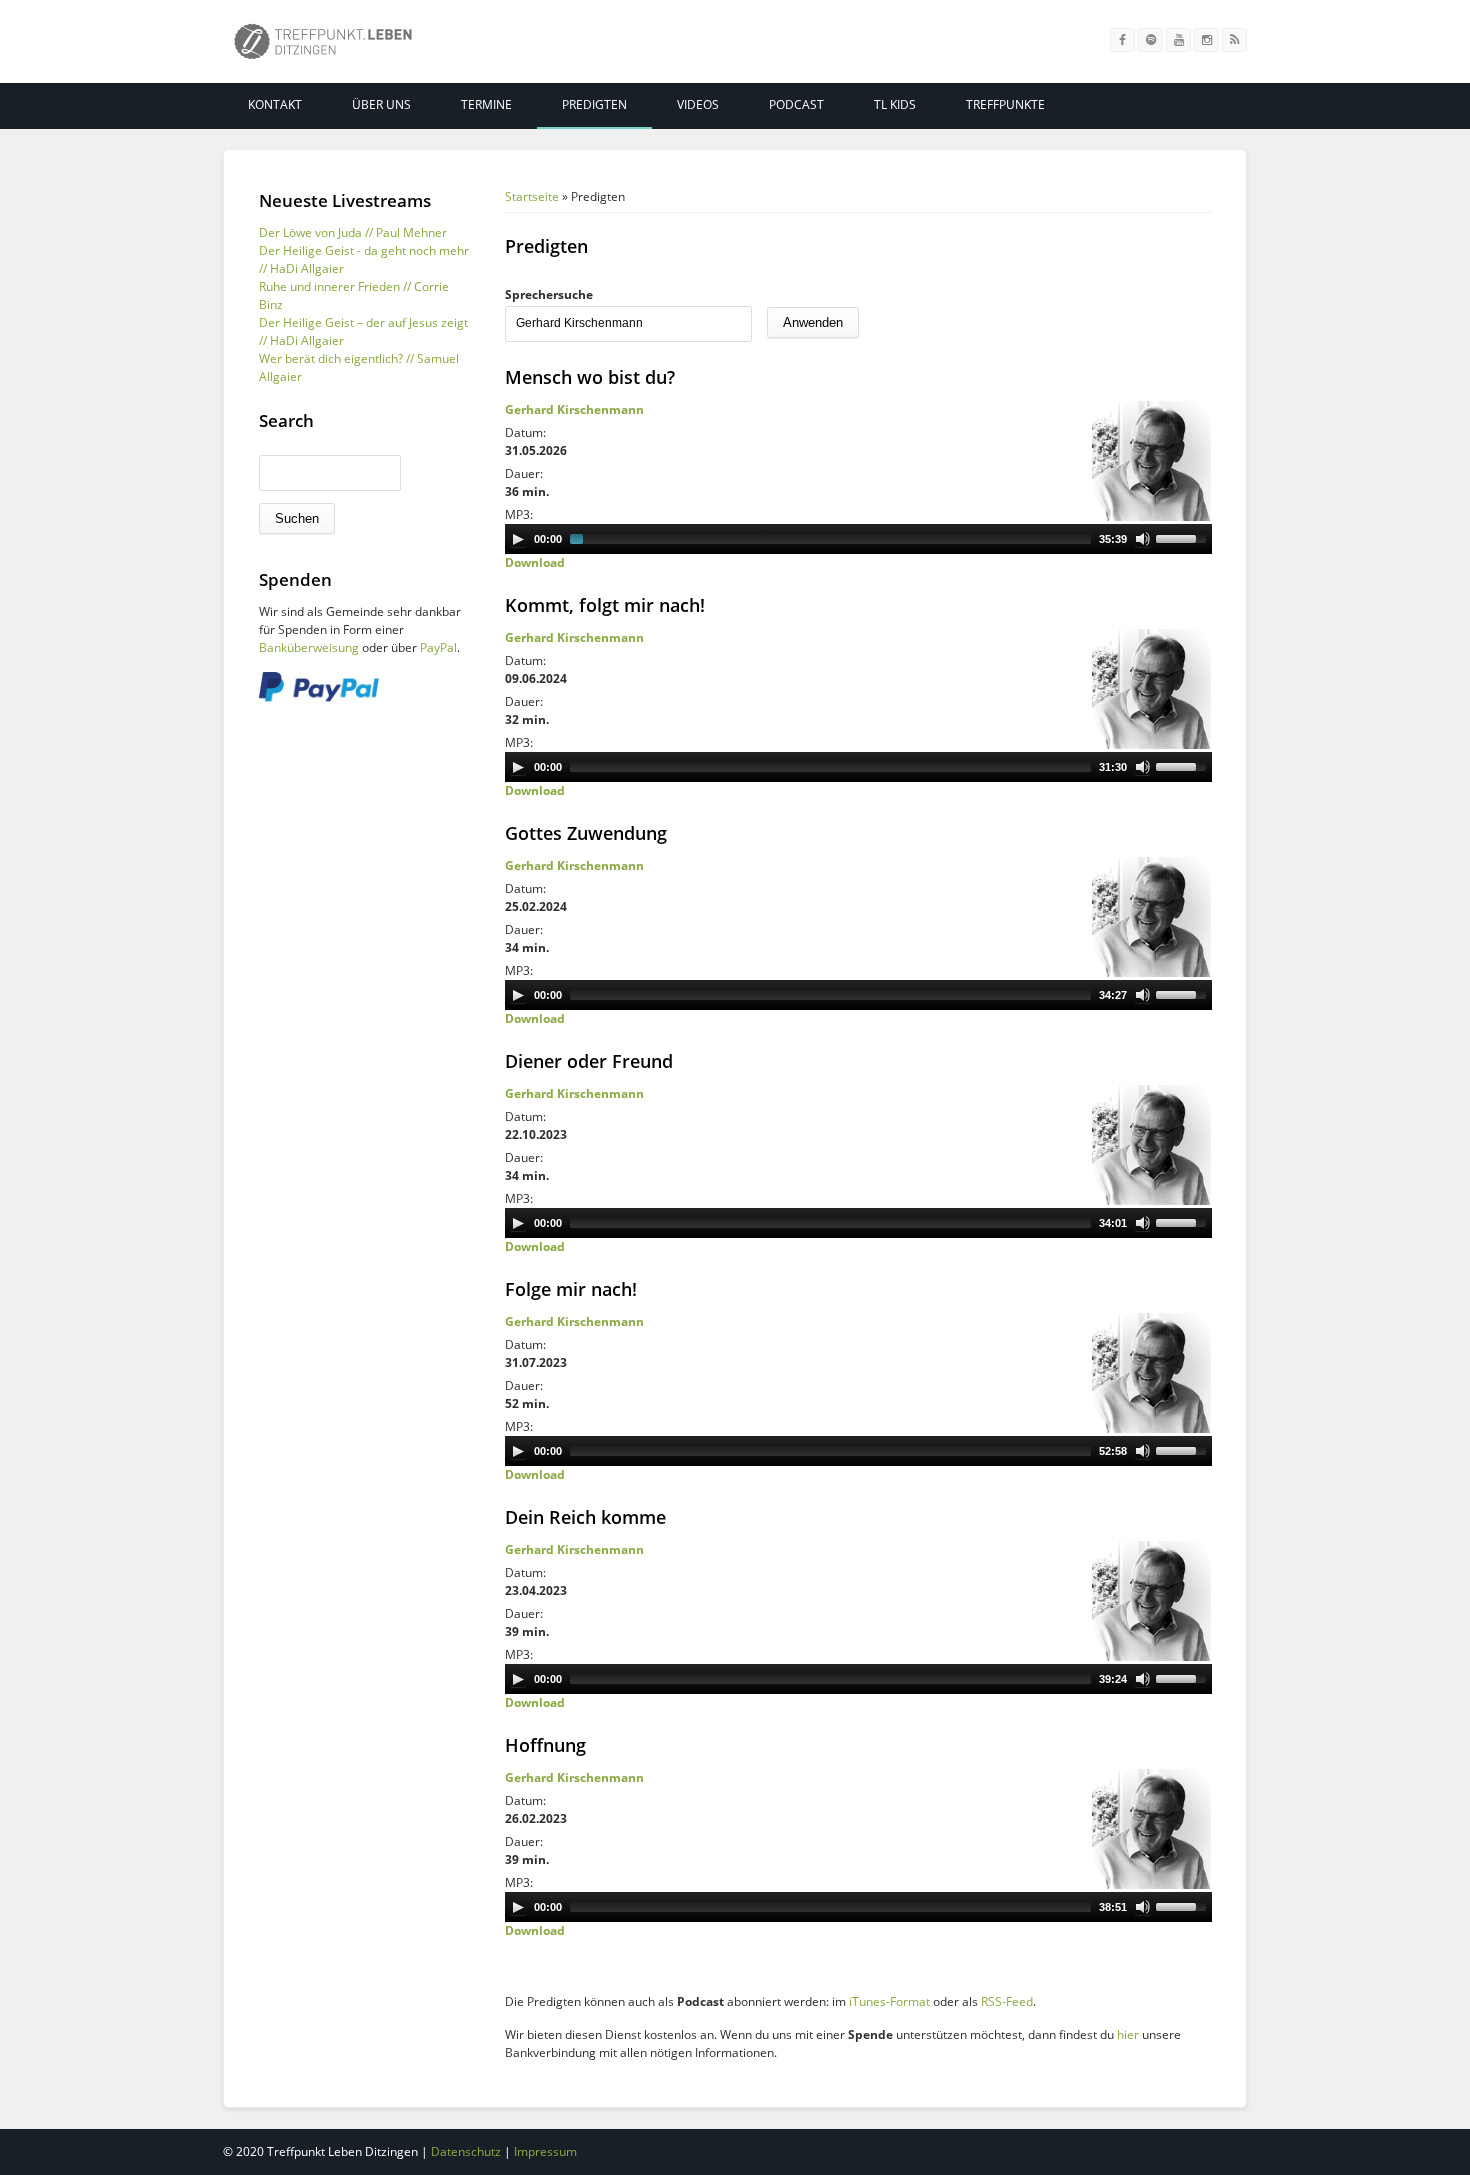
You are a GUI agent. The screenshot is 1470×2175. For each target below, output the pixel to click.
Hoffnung (545, 1745)
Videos (698, 104)
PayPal (438, 647)
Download (535, 562)
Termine (486, 104)
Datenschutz (466, 2151)
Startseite (532, 196)
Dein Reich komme (585, 1517)
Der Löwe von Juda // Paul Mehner (353, 232)
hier (1128, 2034)
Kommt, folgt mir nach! (605, 605)
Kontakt (275, 104)
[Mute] (1143, 539)
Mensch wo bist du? (590, 377)
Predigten (594, 104)
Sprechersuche (549, 294)
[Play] (518, 539)
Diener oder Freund (589, 1061)
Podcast (796, 104)
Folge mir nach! (571, 1289)
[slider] (1184, 537)
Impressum (545, 2151)
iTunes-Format (889, 2001)
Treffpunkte (1005, 104)
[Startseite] (323, 45)
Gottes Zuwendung (586, 833)
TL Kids (895, 104)
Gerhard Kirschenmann (574, 409)
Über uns (381, 104)
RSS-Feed (1007, 2001)
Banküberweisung (309, 647)
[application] (858, 539)
